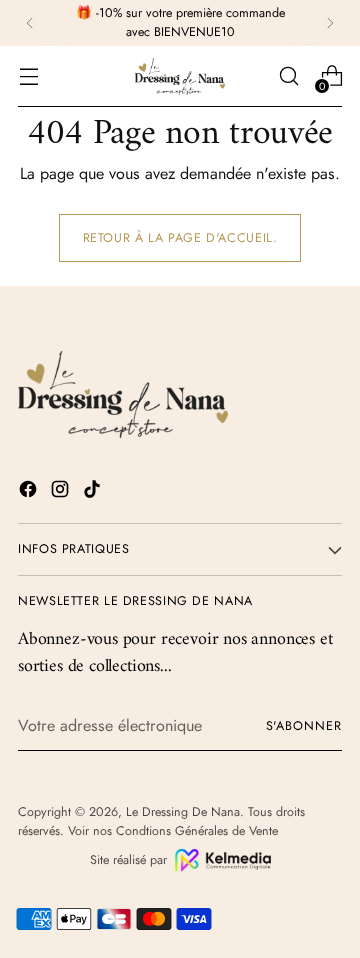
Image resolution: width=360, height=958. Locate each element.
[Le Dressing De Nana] (180, 76)
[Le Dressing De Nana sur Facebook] (30, 492)
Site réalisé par (128, 860)
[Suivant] (330, 23)
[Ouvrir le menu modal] (28, 76)
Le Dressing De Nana (183, 812)
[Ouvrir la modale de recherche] (288, 76)
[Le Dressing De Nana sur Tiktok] (94, 492)
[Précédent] (30, 23)
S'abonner (304, 726)
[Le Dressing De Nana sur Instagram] (62, 492)
